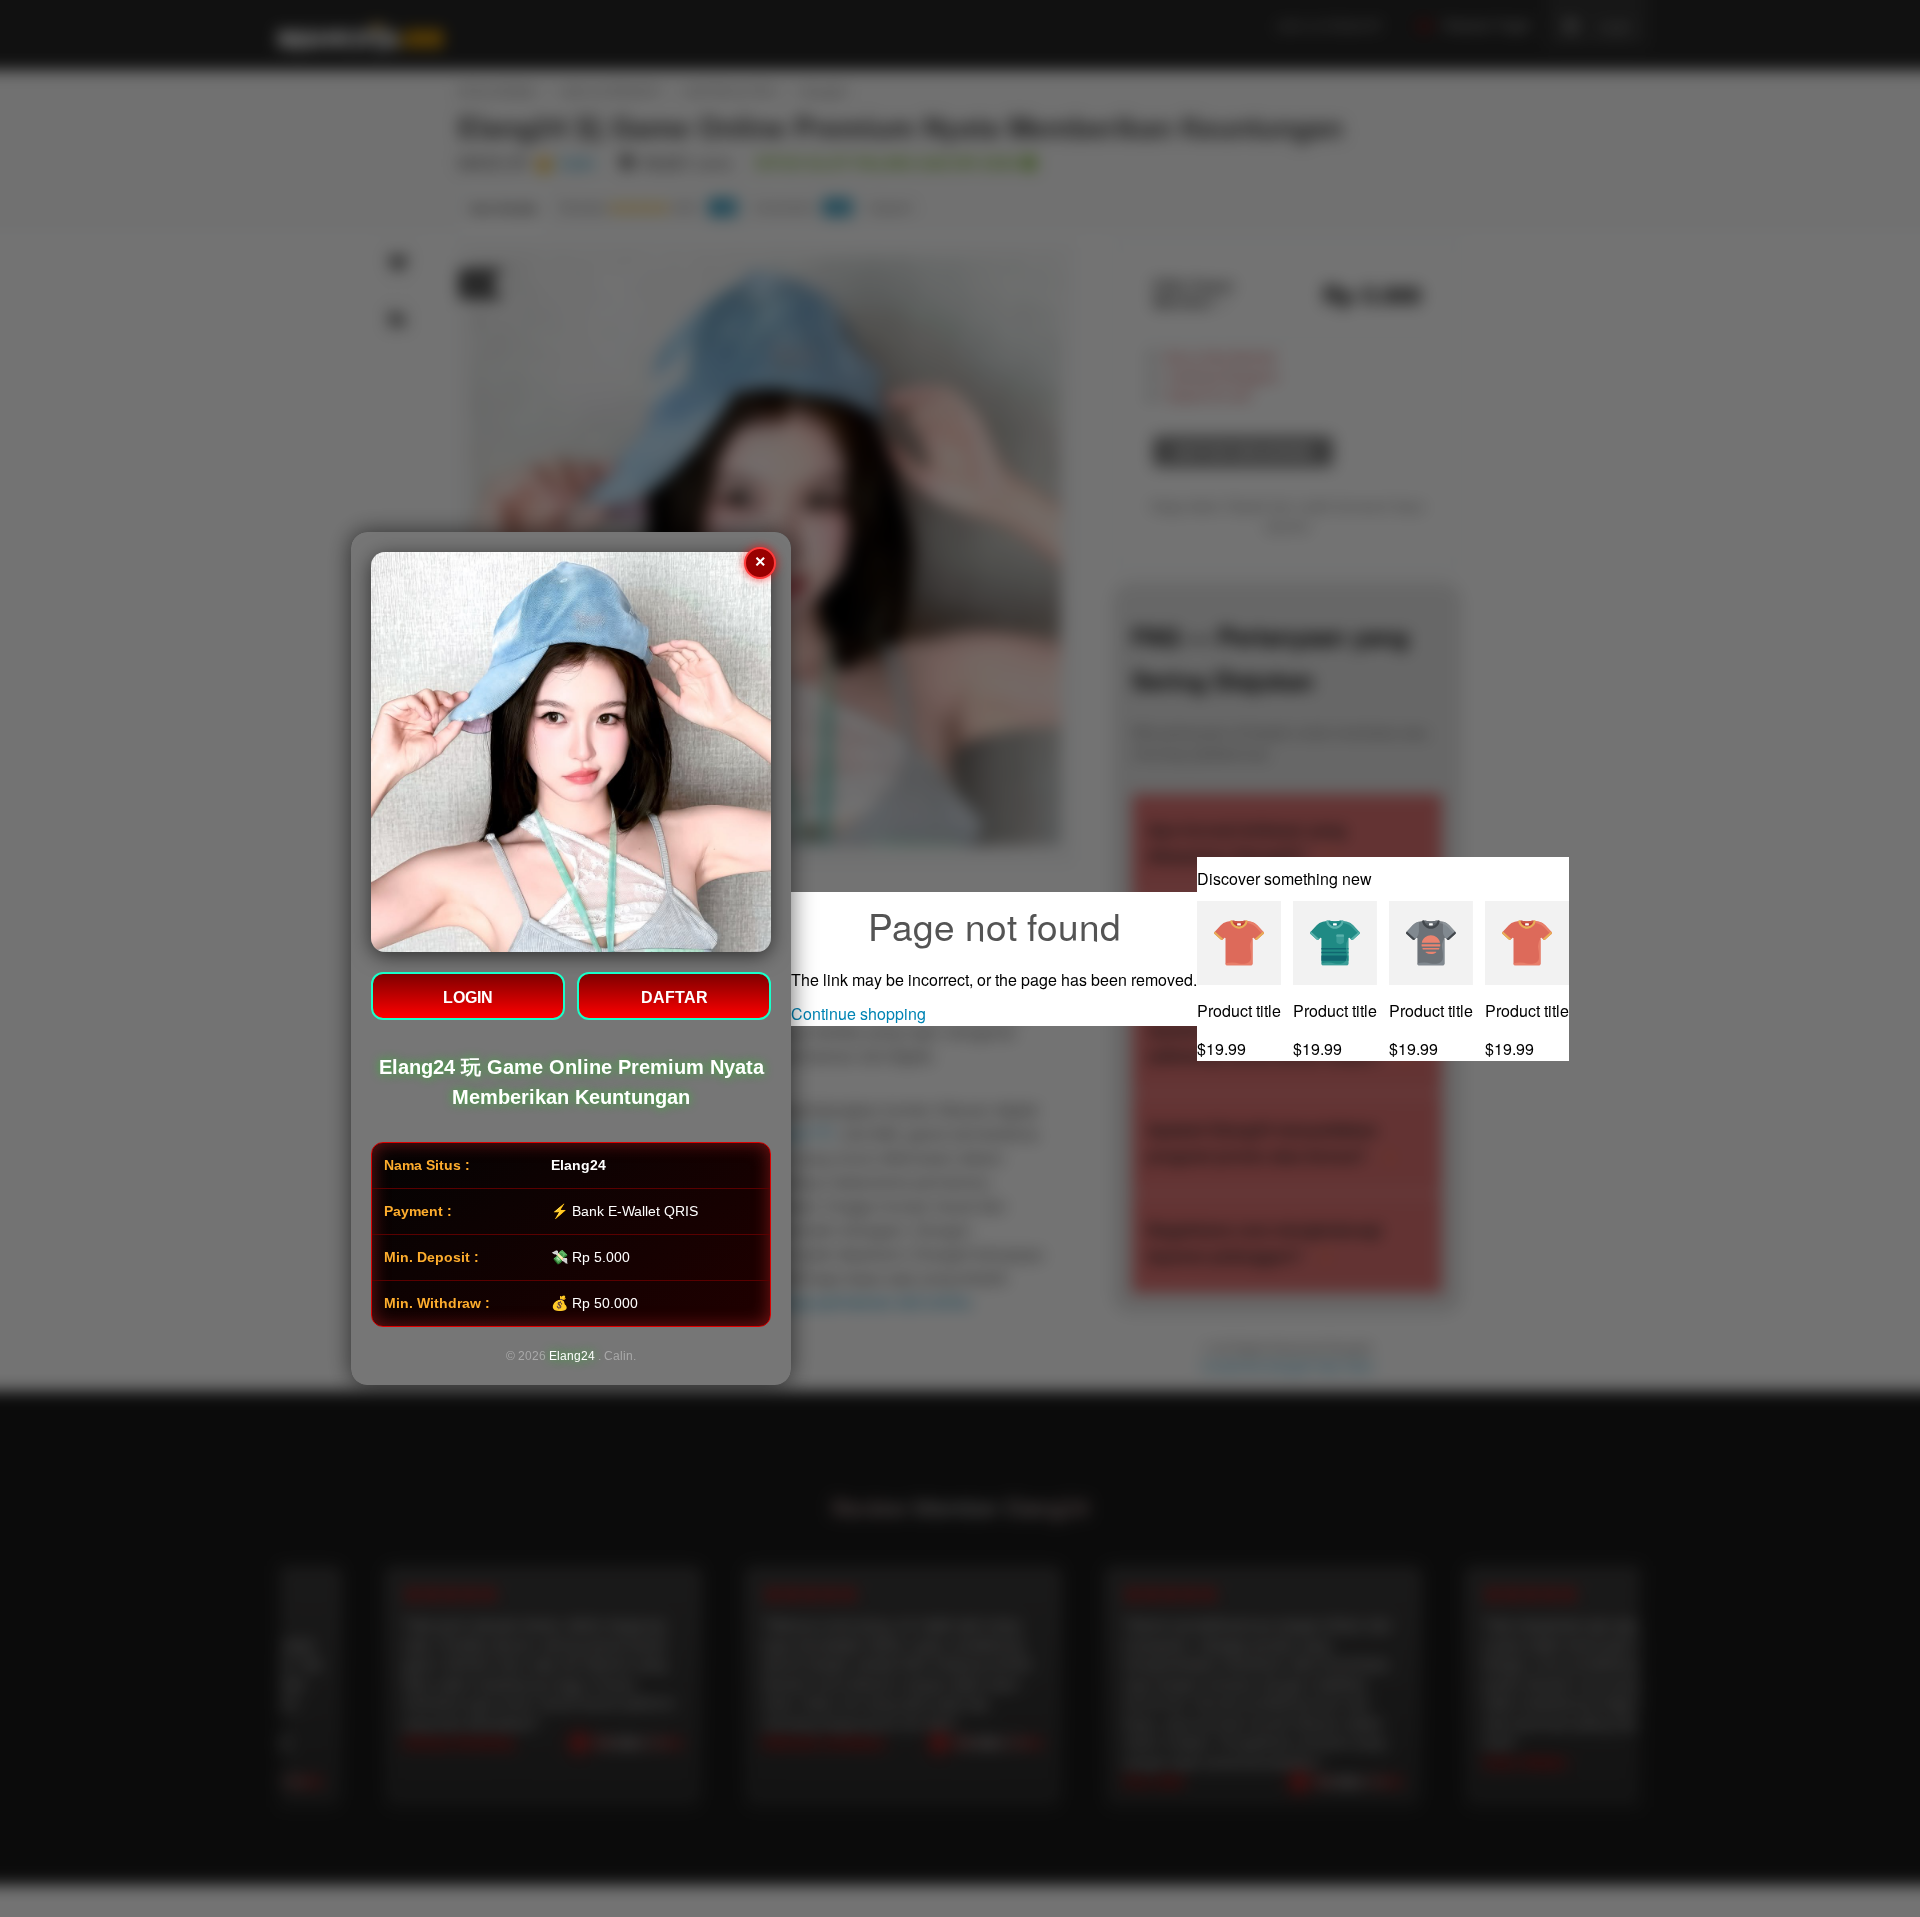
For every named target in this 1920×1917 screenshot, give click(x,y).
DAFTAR (674, 997)
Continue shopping (858, 1013)
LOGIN (468, 997)
